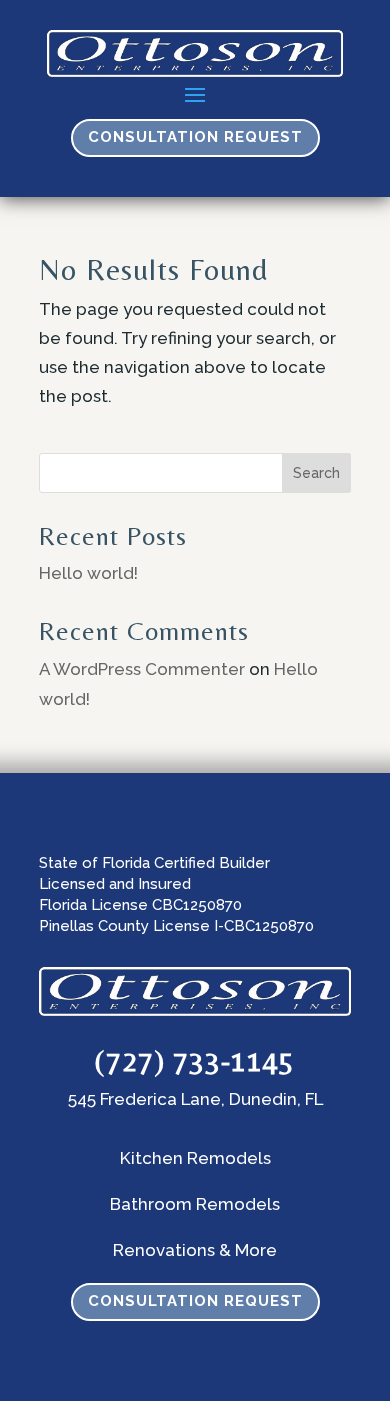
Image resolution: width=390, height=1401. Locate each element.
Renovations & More (195, 1250)
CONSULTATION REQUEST (195, 137)
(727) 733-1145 (195, 1060)
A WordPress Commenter (142, 669)
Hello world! (88, 573)
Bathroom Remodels (195, 1204)
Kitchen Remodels (195, 1158)
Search (316, 473)
